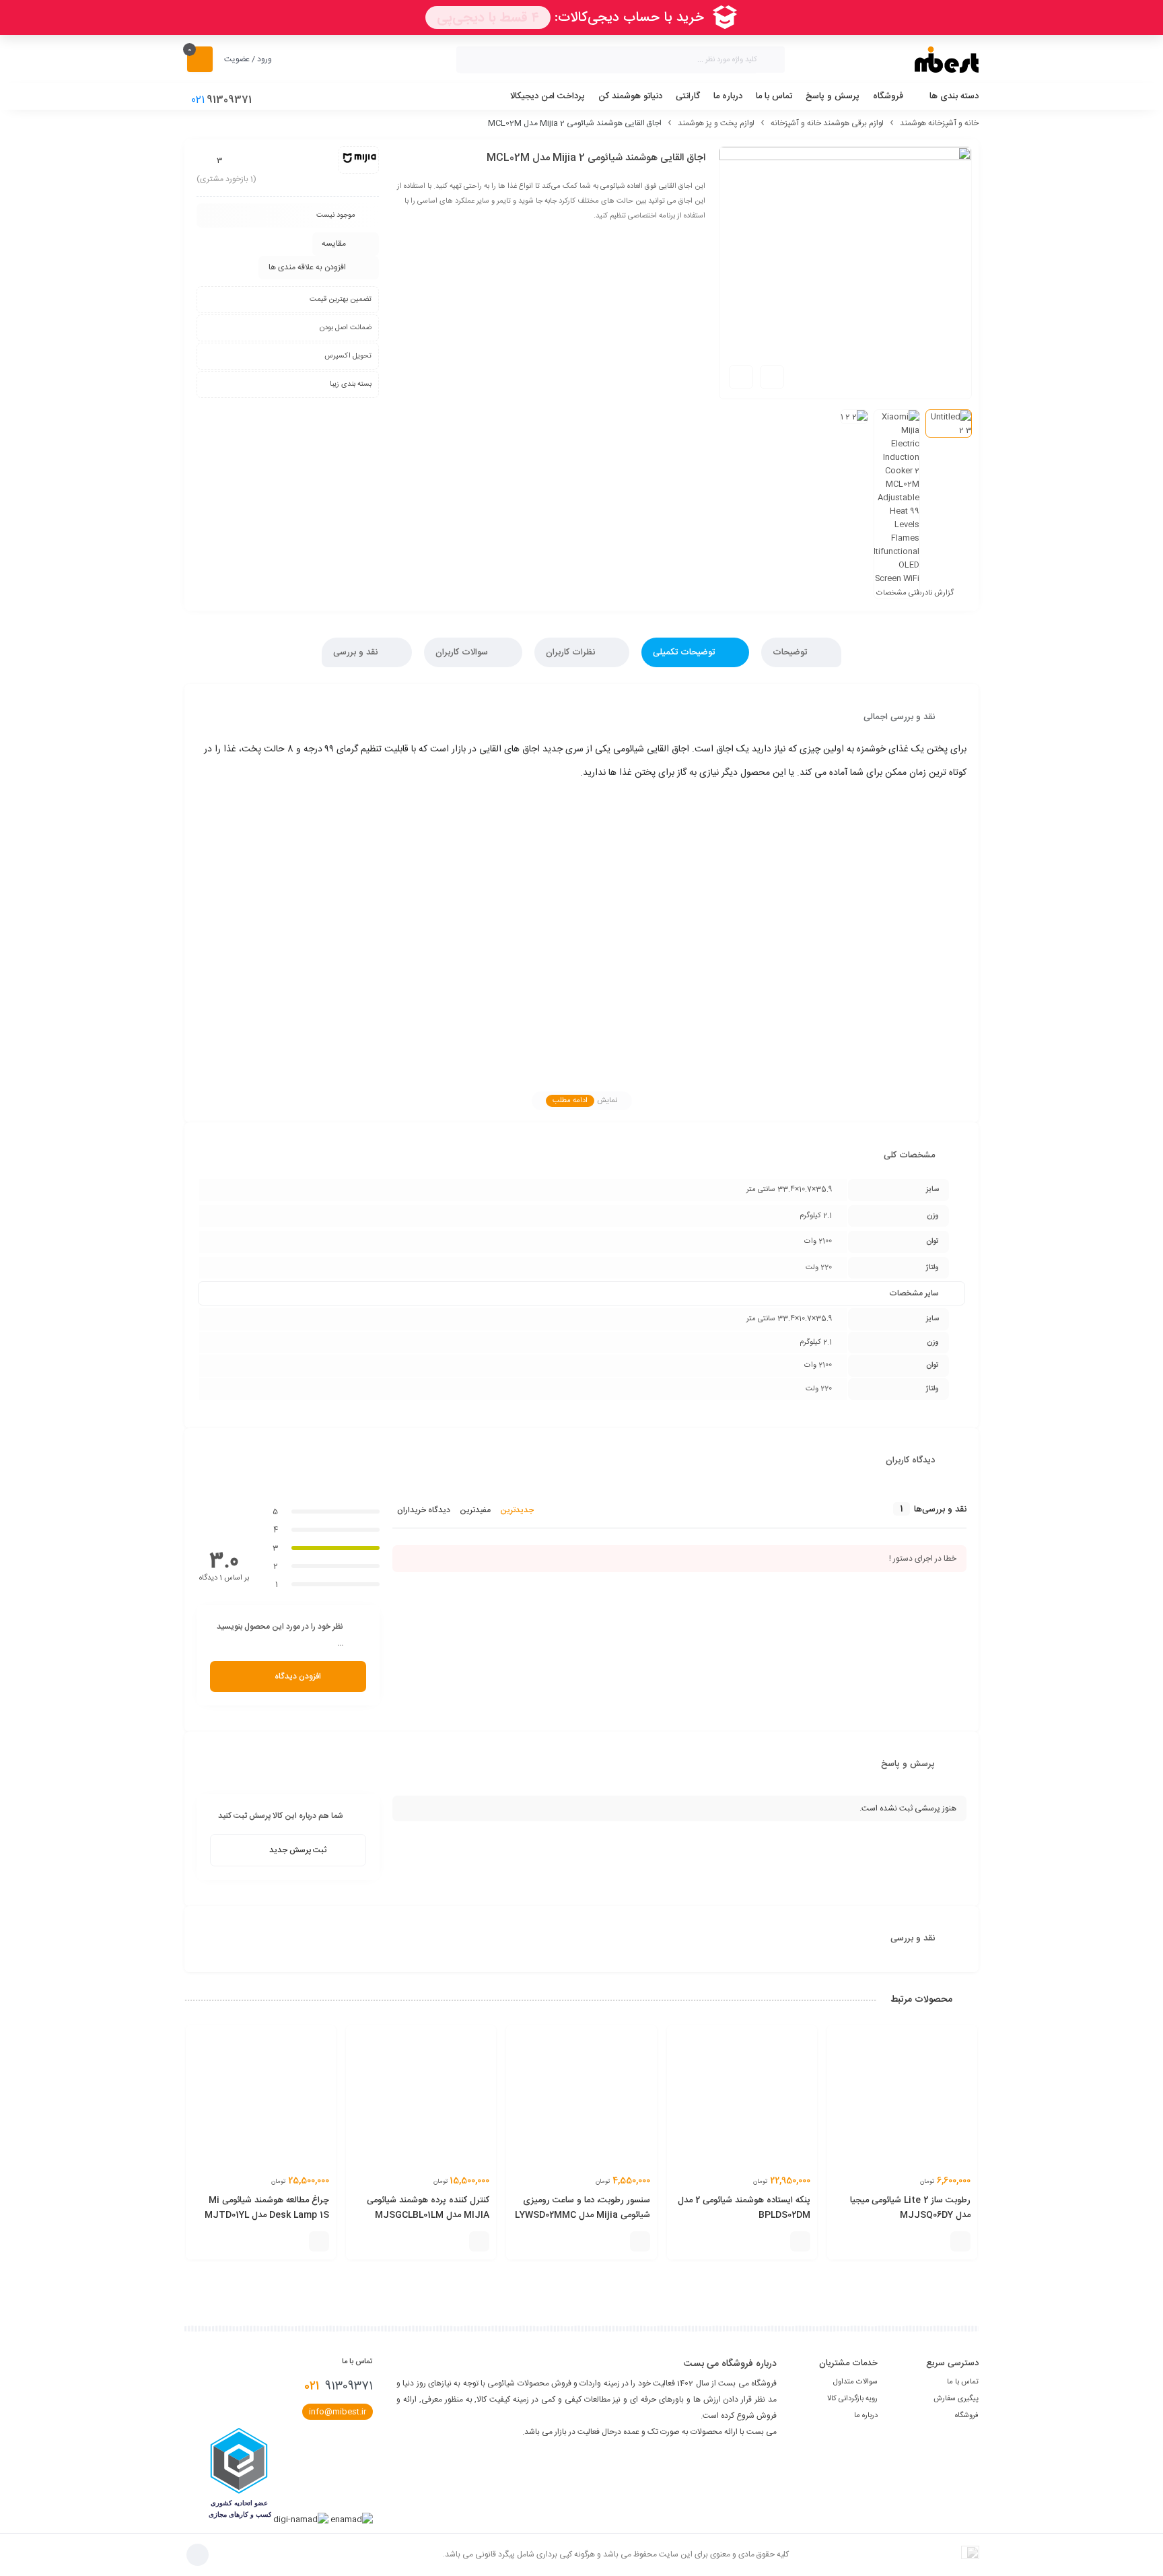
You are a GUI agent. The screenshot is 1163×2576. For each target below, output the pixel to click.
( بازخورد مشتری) (226, 179)
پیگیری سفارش (956, 2399)
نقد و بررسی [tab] (357, 652)
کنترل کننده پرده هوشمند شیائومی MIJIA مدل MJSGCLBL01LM (428, 2208)
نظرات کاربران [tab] (572, 652)
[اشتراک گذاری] (772, 377)
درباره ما (866, 2416)
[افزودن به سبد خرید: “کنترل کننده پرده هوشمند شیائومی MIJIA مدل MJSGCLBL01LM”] (479, 2241)
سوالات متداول (855, 2382)
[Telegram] (743, 2455)
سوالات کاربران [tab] (463, 652)
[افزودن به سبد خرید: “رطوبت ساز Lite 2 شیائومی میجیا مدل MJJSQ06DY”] (960, 2241)
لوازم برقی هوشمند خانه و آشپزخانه (827, 123)
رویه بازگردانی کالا (852, 2399)
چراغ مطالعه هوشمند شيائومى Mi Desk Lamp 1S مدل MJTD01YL (267, 2208)
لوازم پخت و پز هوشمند (716, 123)
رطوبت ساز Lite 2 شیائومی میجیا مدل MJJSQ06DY (910, 2208)
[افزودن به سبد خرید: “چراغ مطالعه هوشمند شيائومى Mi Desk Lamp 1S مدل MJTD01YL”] (319, 2241)
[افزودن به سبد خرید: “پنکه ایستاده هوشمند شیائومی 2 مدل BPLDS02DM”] (800, 2241)
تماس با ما (963, 2382)
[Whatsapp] (720, 2455)
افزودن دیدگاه (298, 1676)
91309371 (339, 2386)
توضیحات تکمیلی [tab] (685, 652)
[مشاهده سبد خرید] (200, 59)
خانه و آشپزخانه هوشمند (939, 123)
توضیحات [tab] (791, 652)
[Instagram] (766, 2455)
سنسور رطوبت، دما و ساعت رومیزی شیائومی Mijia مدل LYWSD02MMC (583, 2208)
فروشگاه (967, 2416)
